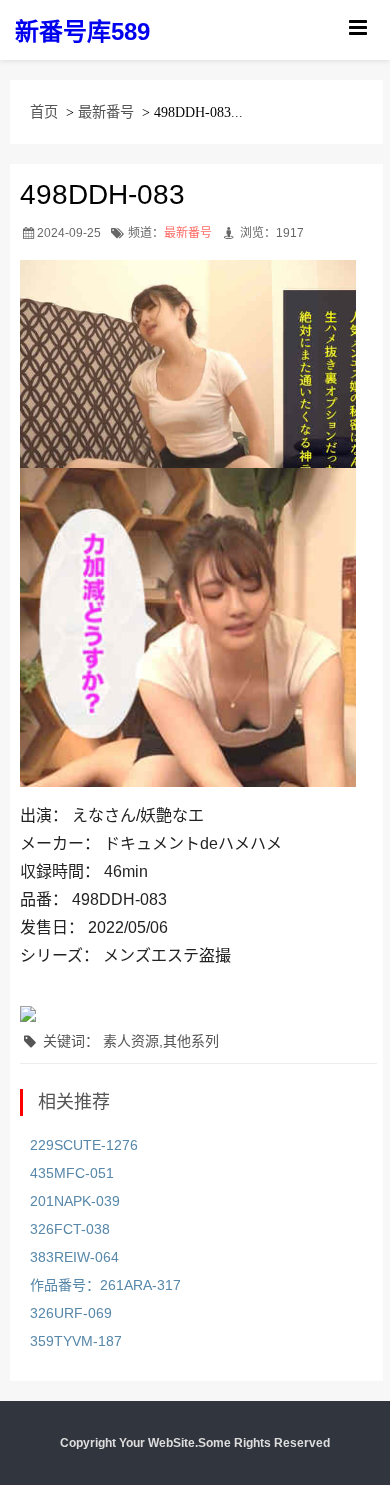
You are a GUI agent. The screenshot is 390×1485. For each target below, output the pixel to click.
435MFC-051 (72, 1173)
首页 (44, 112)
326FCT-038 (70, 1229)
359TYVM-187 (76, 1341)
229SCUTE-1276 (84, 1145)
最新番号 (106, 112)
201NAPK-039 (75, 1201)
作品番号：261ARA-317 (105, 1285)
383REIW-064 (74, 1257)
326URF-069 (71, 1313)
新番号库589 (82, 31)
